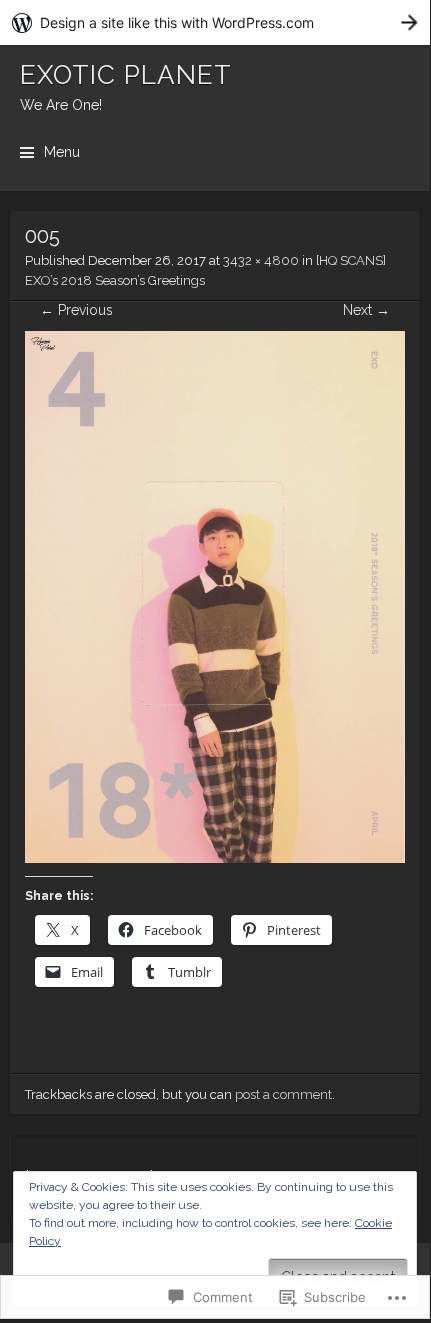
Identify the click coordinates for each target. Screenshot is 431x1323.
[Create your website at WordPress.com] (215, 22)
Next (366, 310)
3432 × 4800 (261, 260)
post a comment (283, 1094)
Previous (76, 310)
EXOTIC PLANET (126, 75)
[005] (215, 858)
